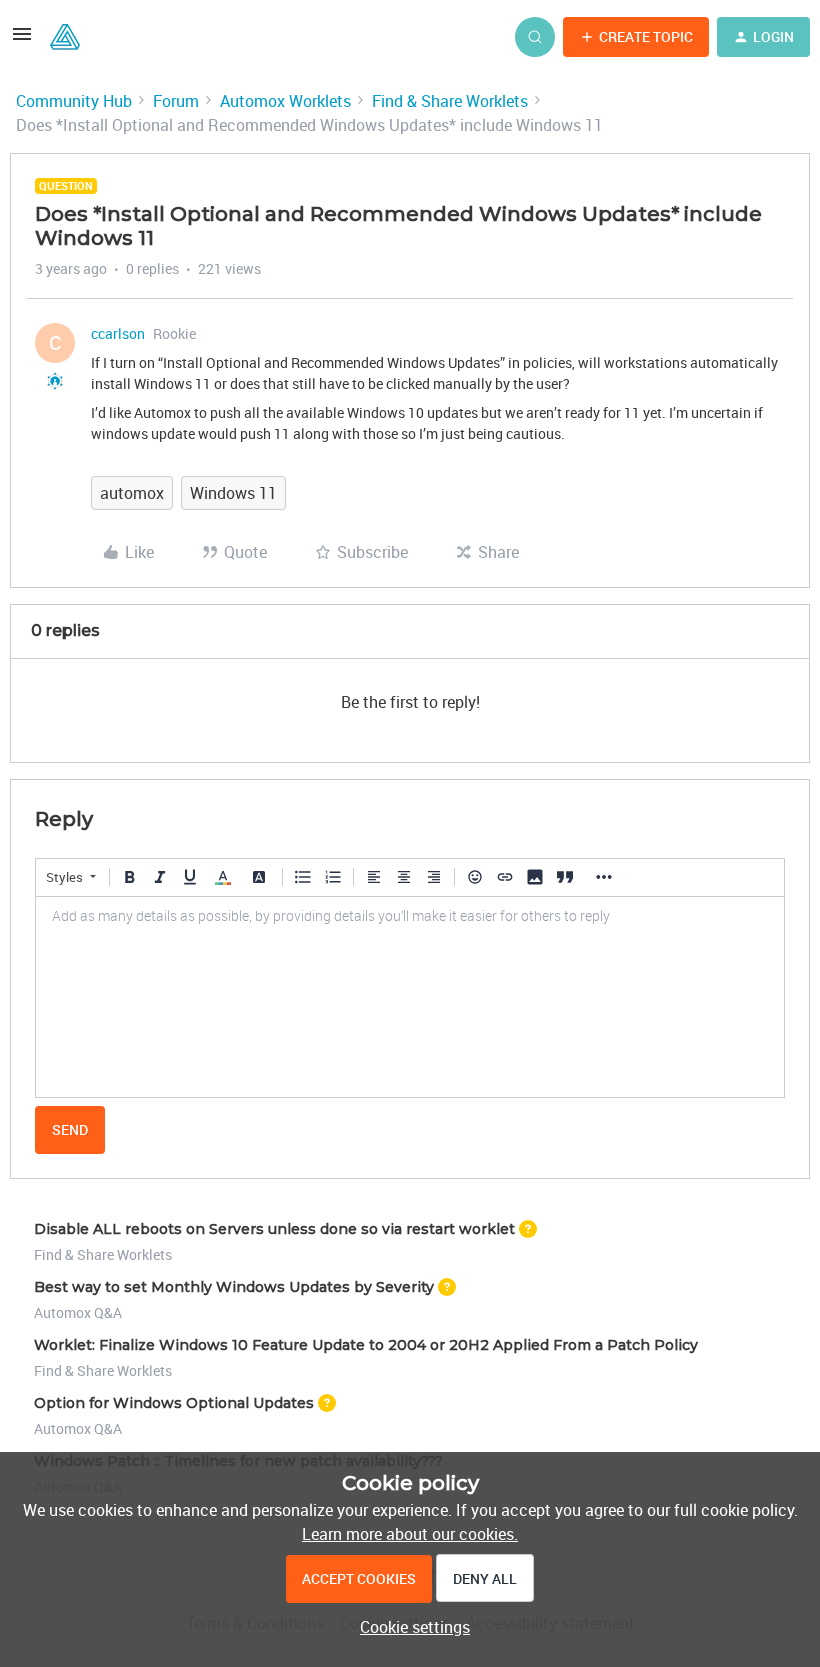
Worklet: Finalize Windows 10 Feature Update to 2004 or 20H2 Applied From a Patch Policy (366, 1345)
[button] (22, 40)
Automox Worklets (285, 101)
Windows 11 (233, 493)
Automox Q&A (78, 1312)
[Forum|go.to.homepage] (65, 37)
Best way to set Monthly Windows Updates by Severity (234, 1287)
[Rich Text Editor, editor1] (410, 997)
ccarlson (118, 333)
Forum (176, 101)
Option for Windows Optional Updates (174, 1403)
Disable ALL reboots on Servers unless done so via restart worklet (274, 1229)
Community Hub (74, 101)
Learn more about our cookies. (410, 1534)
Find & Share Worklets (450, 101)
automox (132, 493)
